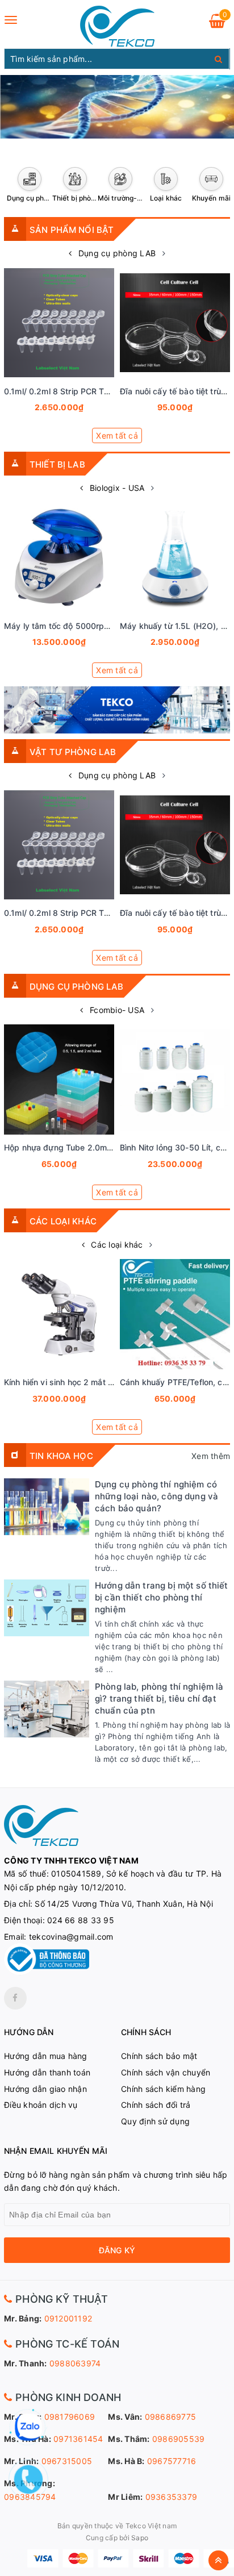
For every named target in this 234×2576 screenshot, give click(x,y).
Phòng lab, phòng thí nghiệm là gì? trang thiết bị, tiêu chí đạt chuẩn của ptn (159, 1698)
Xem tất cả (117, 435)
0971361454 (78, 2439)
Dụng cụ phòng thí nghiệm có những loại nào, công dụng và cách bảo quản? (156, 1496)
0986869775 (171, 2417)
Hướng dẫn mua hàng (46, 2056)
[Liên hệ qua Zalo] (28, 2427)
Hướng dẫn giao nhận (45, 2089)
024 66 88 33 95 (81, 1920)
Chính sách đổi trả (156, 2105)
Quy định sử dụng (155, 2121)
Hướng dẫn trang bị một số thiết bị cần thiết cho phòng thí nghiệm (162, 1597)
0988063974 (75, 2363)
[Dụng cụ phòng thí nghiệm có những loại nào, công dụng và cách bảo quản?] (47, 1507)
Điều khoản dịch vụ (41, 2105)
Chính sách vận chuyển (166, 2072)
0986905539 (179, 2439)
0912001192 (68, 2318)
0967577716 (172, 2461)
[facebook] (15, 1998)
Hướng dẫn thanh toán (47, 2072)
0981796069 (70, 2417)
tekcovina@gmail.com (71, 1937)
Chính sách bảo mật (159, 2056)
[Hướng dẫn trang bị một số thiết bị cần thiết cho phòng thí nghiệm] (47, 1608)
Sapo (140, 2538)
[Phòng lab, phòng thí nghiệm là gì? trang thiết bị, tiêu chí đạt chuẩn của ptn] (47, 1709)
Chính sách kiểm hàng (163, 2089)
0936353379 (172, 2497)
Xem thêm (211, 1456)
